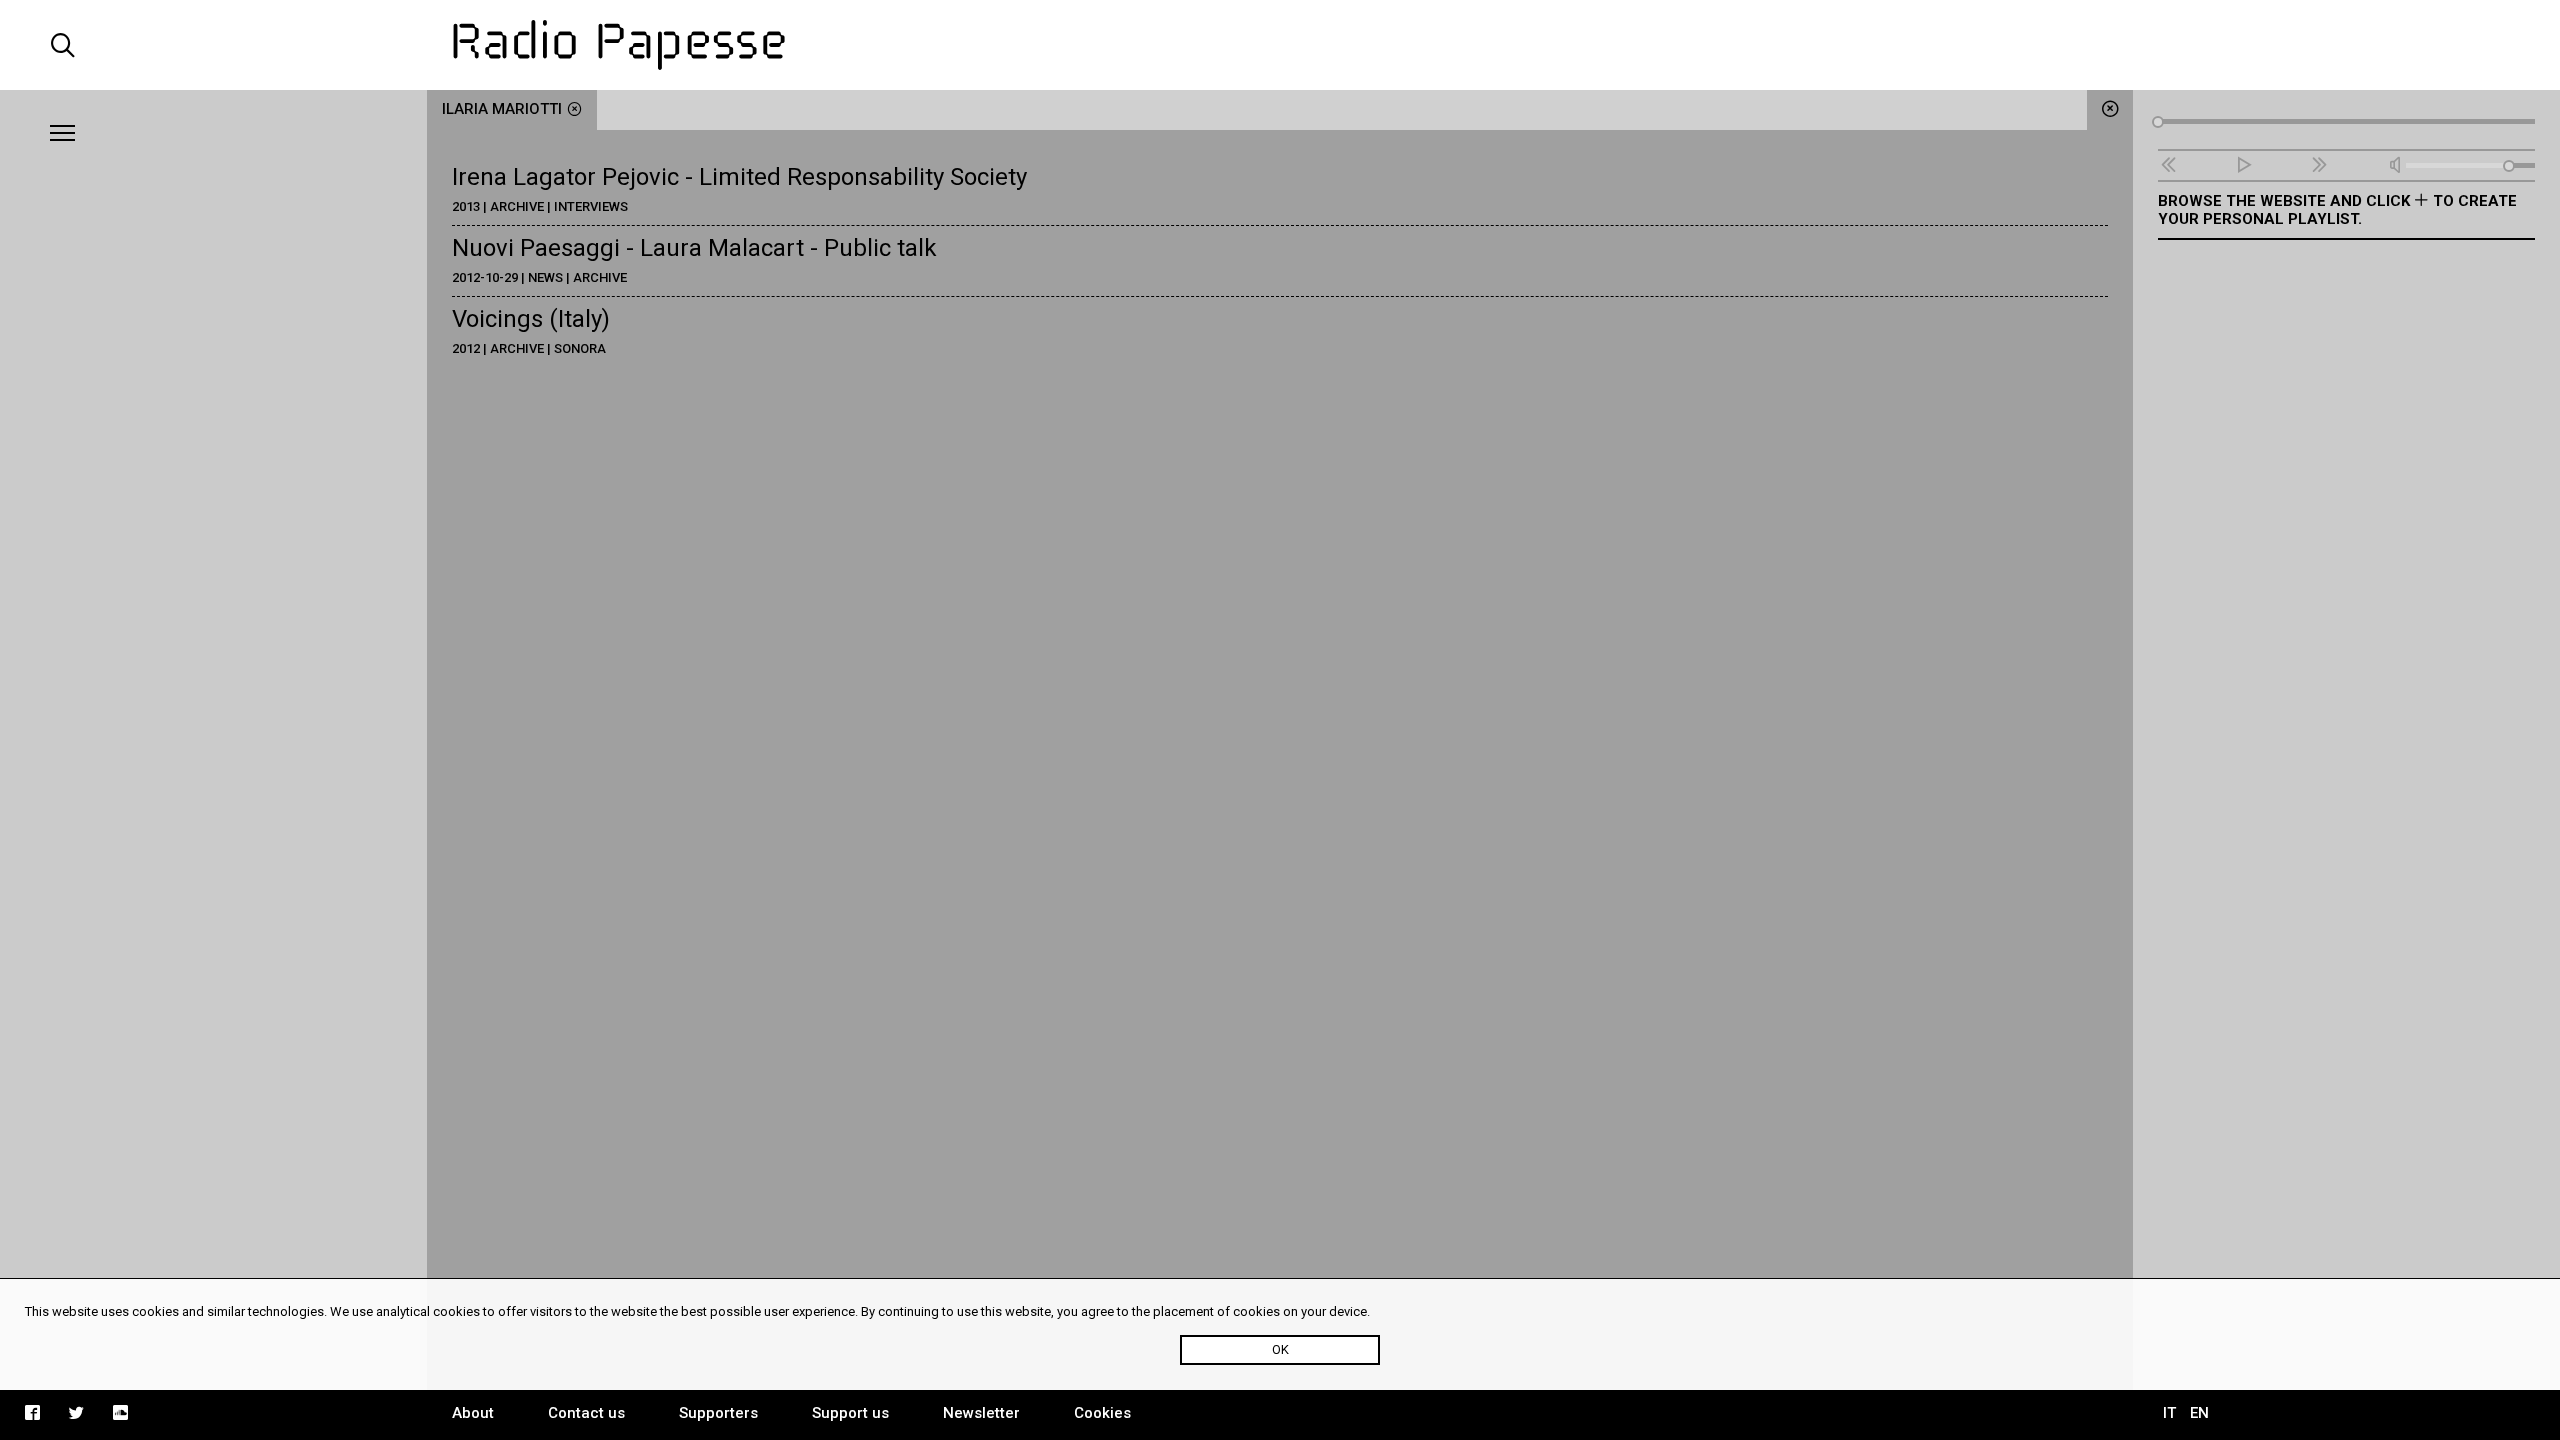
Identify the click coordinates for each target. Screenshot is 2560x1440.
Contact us (586, 1413)
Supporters (718, 1413)
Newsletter (981, 1413)
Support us (850, 1413)
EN (2199, 1413)
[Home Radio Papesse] (1280, 45)
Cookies (1102, 1413)
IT (2169, 1413)
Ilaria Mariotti (502, 109)
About (473, 1413)
